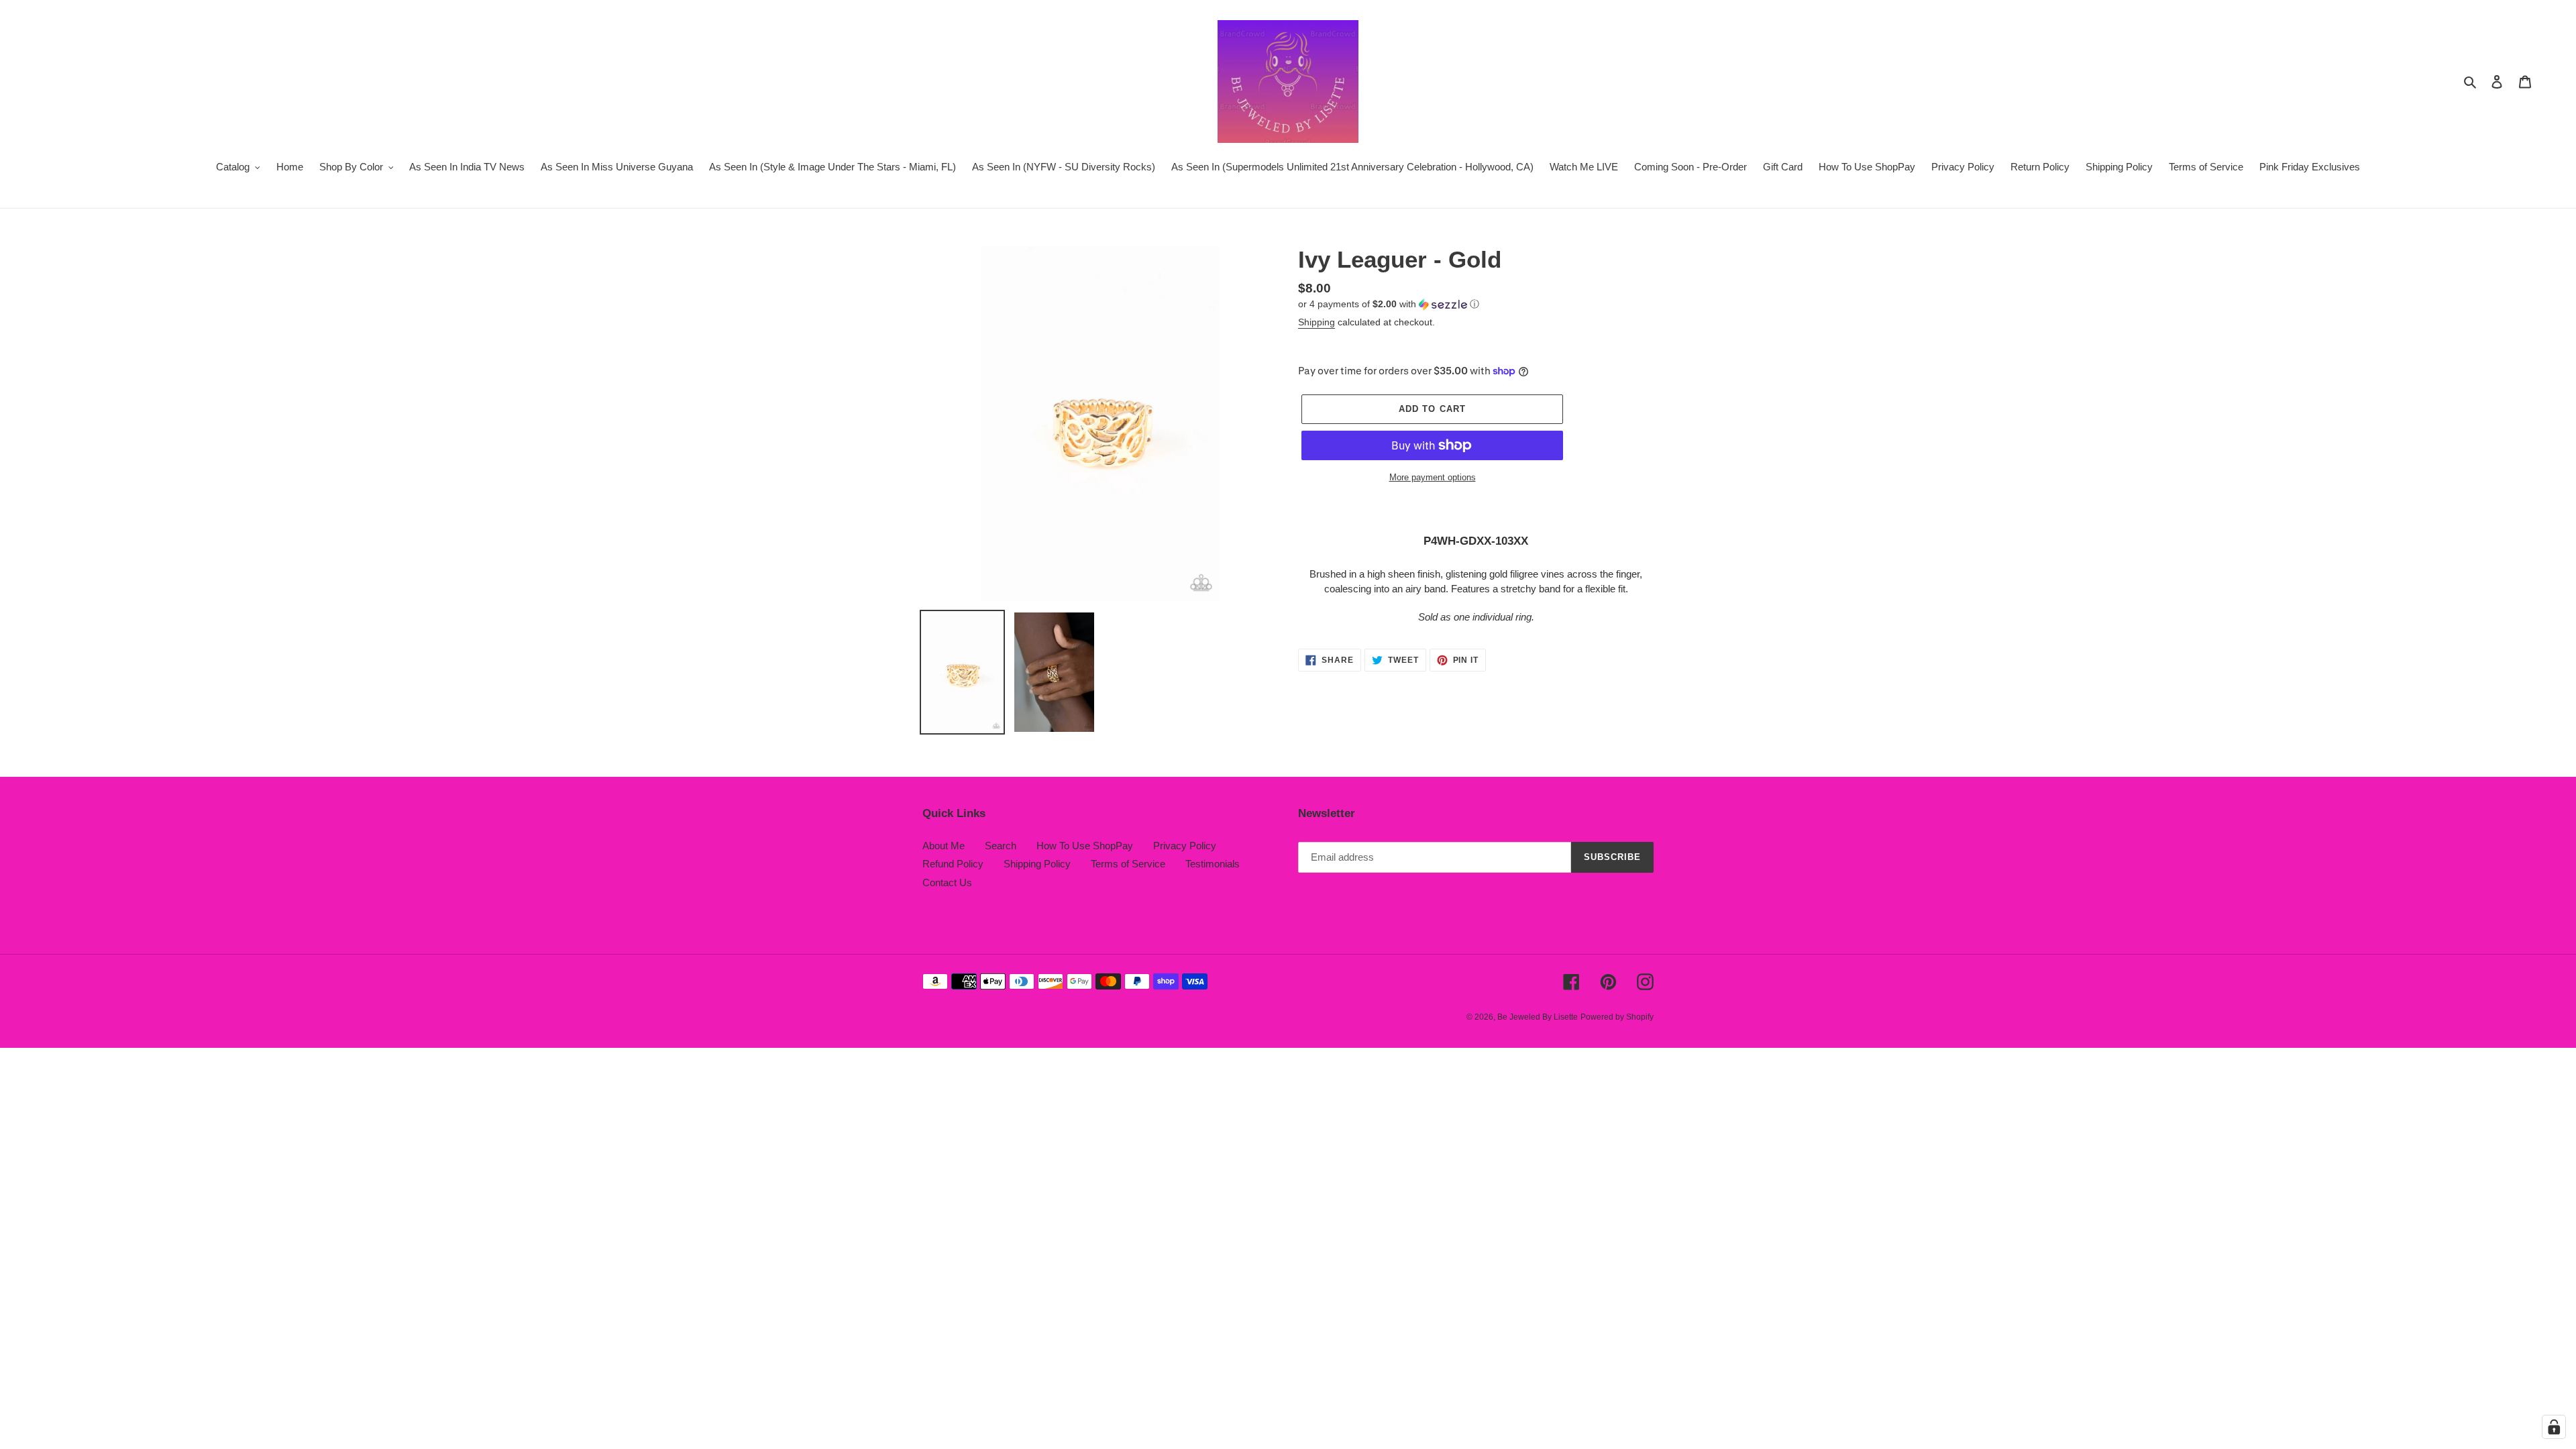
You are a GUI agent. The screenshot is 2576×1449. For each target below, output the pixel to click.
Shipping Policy (1037, 864)
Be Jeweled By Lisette (1538, 1017)
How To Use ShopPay (1085, 846)
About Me (944, 846)
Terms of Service (1128, 864)
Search (1001, 846)
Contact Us (947, 882)
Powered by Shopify (1617, 1017)
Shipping (1317, 322)
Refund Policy (953, 864)
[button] (1389, 304)
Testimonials (1213, 864)
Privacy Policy (1185, 846)
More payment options (1433, 477)
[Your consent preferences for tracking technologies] (2554, 1427)
